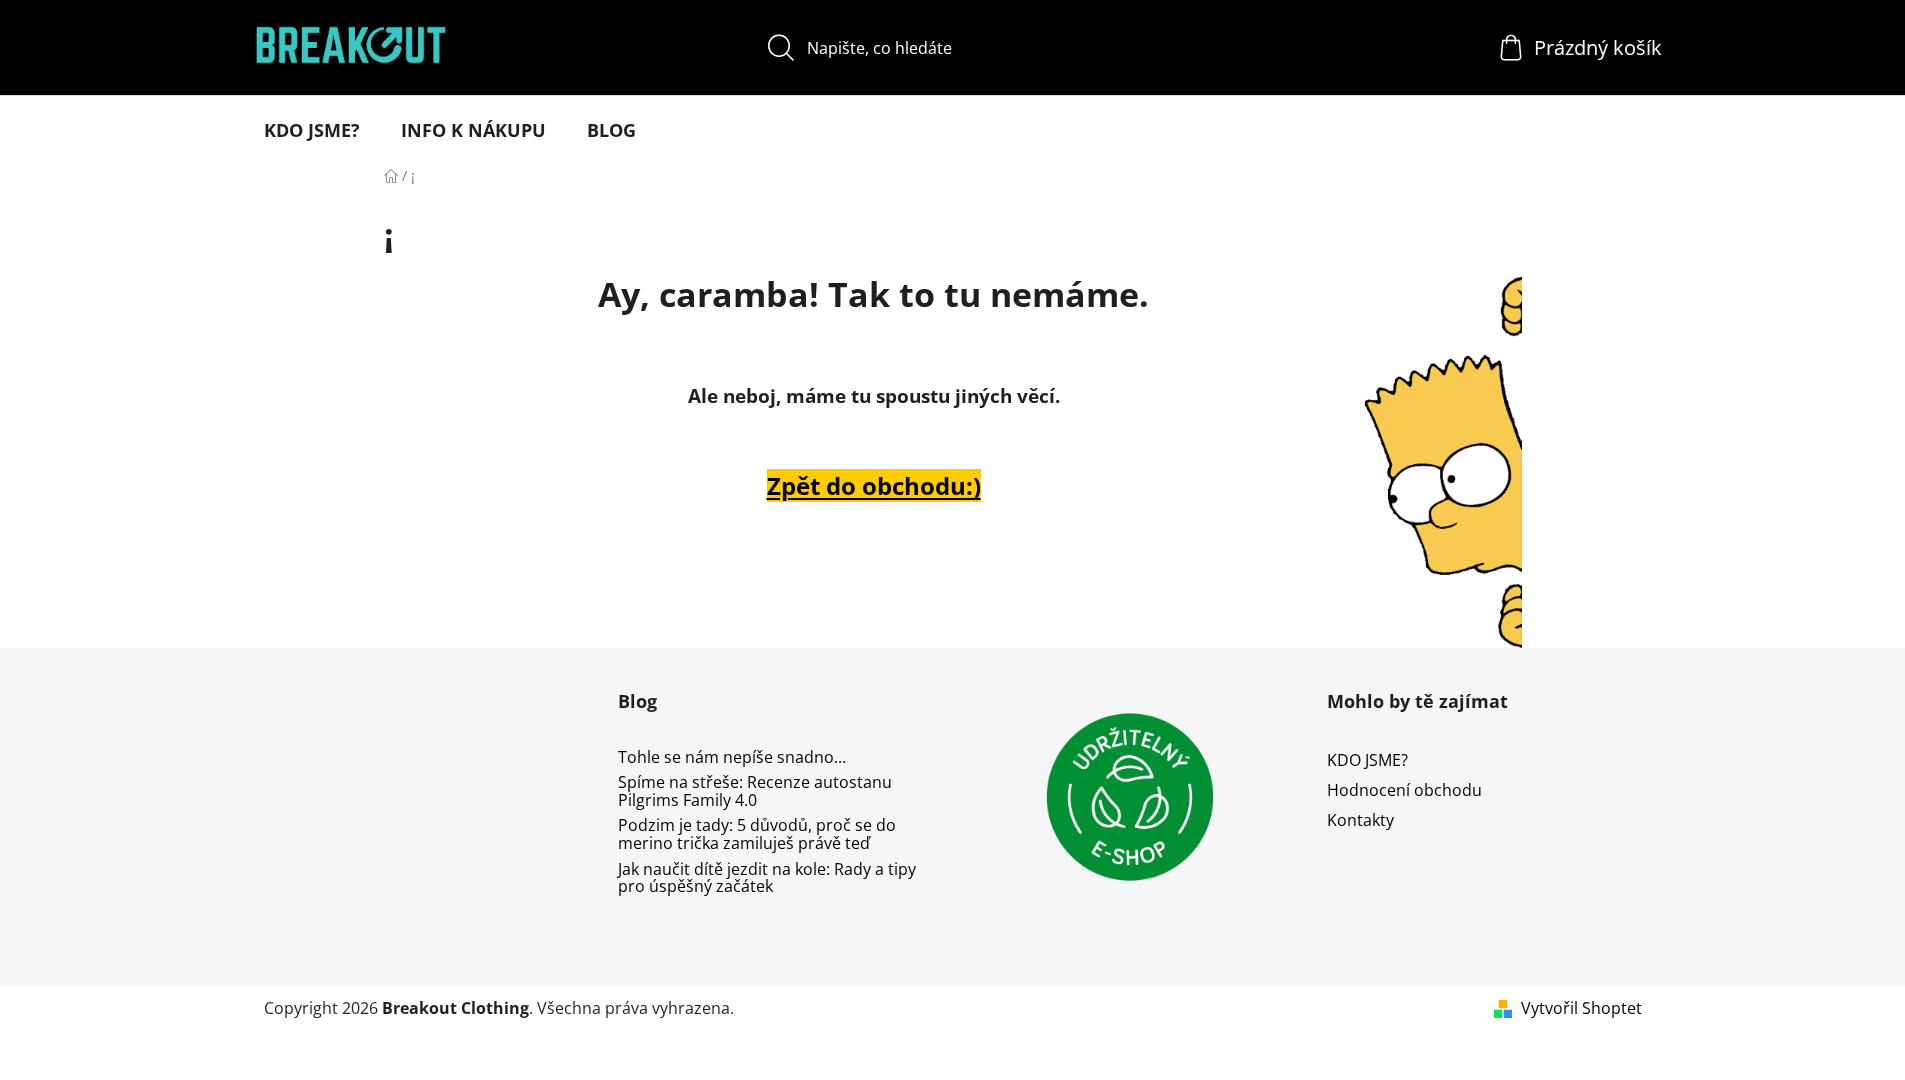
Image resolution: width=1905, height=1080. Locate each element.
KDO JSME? (1367, 760)
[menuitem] (312, 130)
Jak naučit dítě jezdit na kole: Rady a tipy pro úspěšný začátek (767, 878)
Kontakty (1360, 820)
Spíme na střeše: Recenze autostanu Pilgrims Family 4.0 (755, 791)
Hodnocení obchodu (1404, 790)
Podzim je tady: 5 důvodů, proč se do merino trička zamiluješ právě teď (757, 834)
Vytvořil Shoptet (1581, 1008)
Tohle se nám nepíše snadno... (732, 758)
